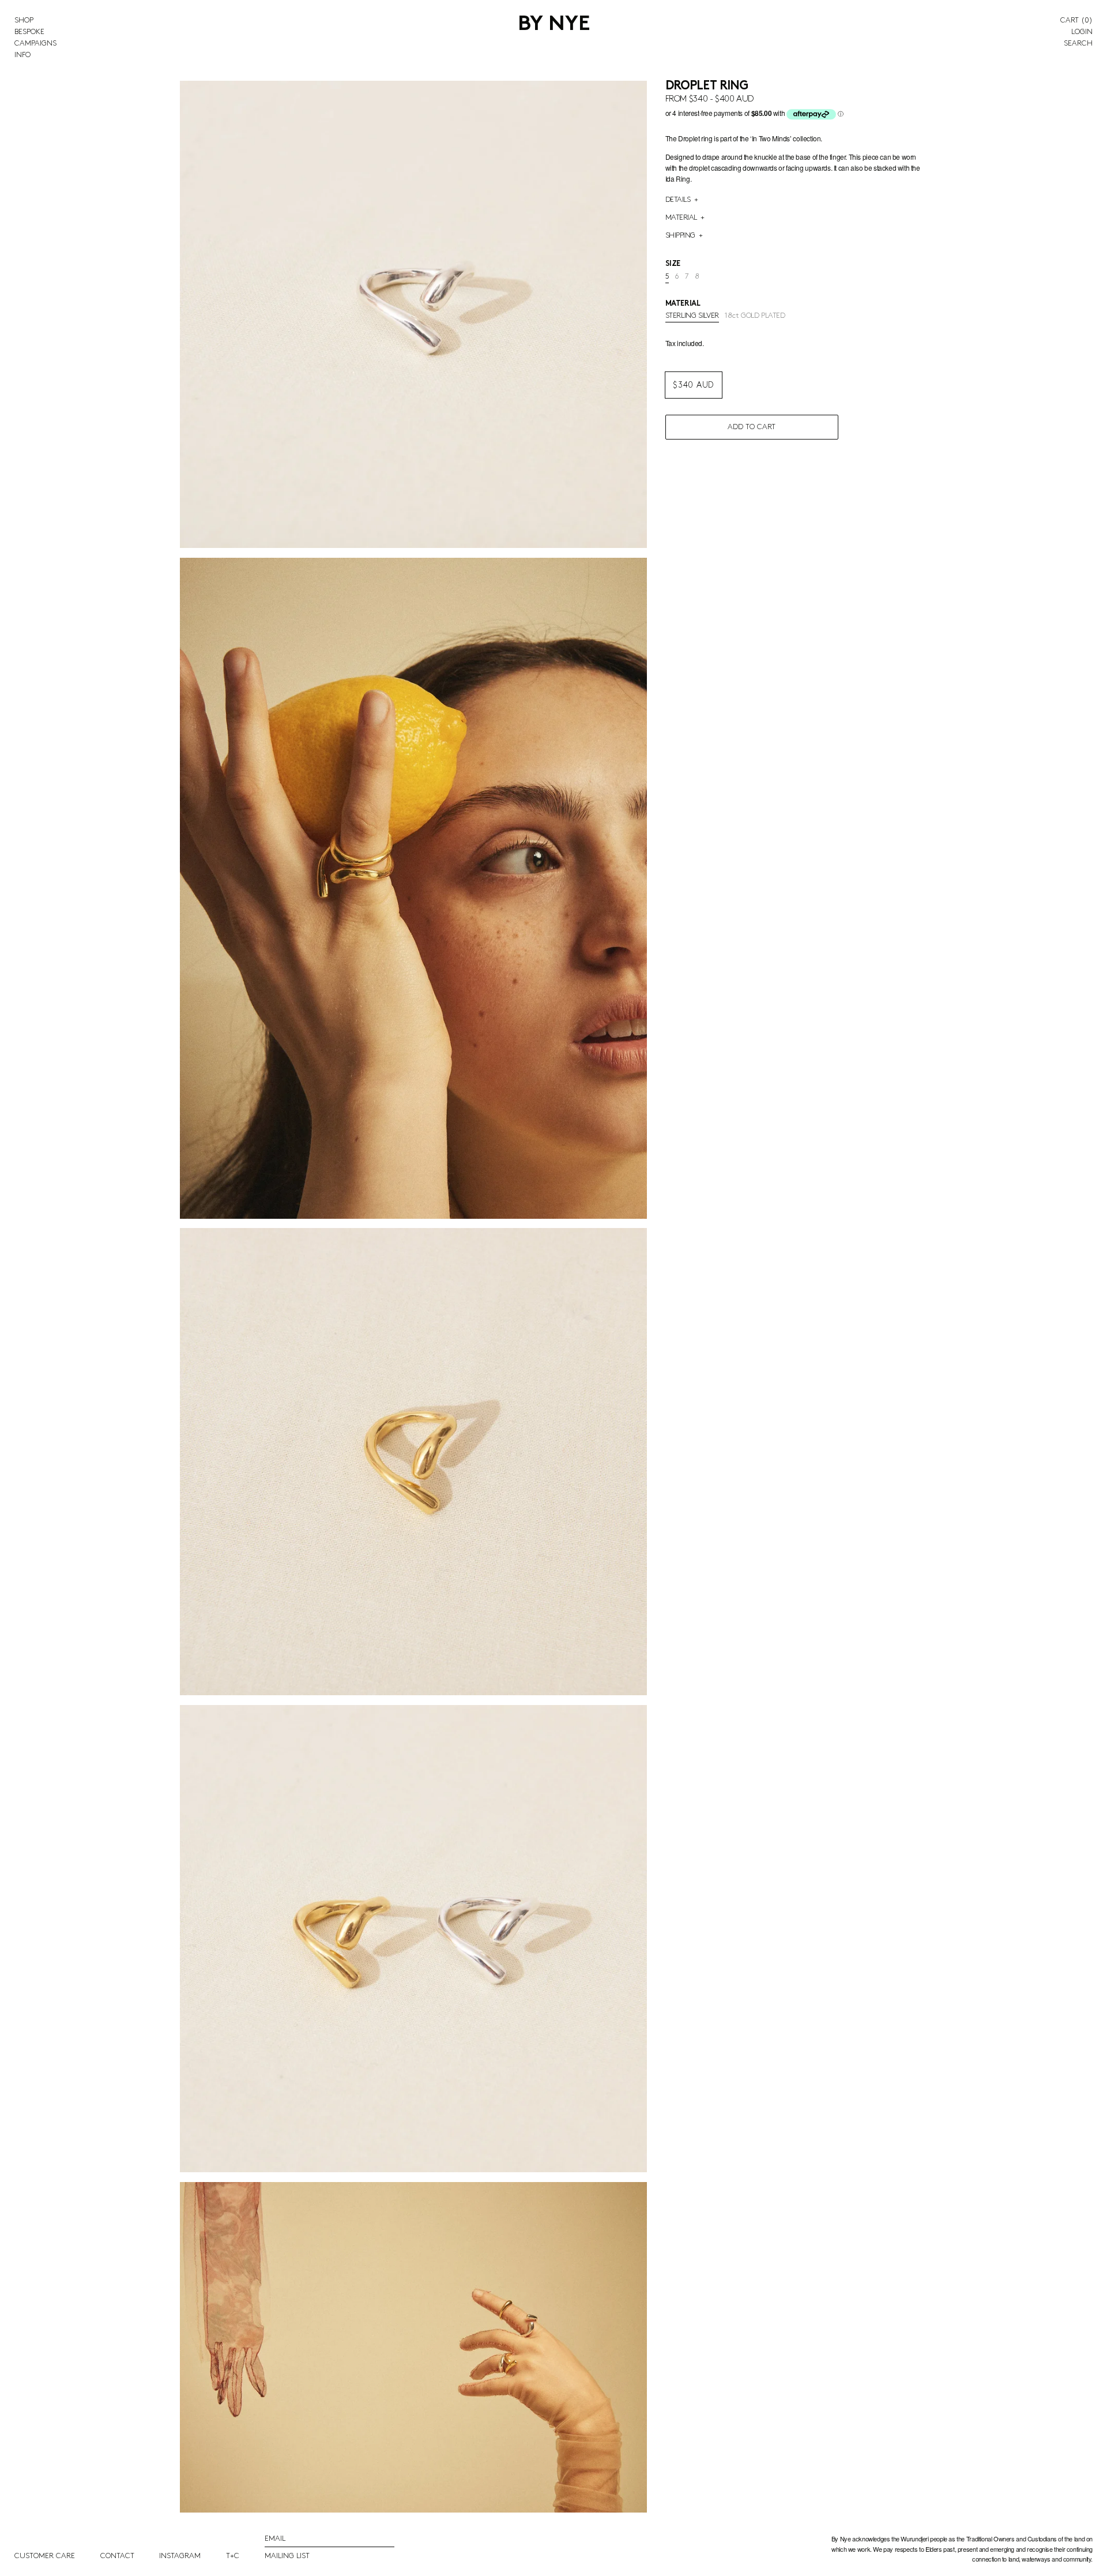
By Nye (554, 25)
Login (1082, 32)
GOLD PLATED (755, 316)
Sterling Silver (692, 316)
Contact (117, 2556)
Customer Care (45, 2556)
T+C (233, 2556)
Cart (1076, 20)
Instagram (180, 2556)
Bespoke (29, 32)
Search (1078, 43)
